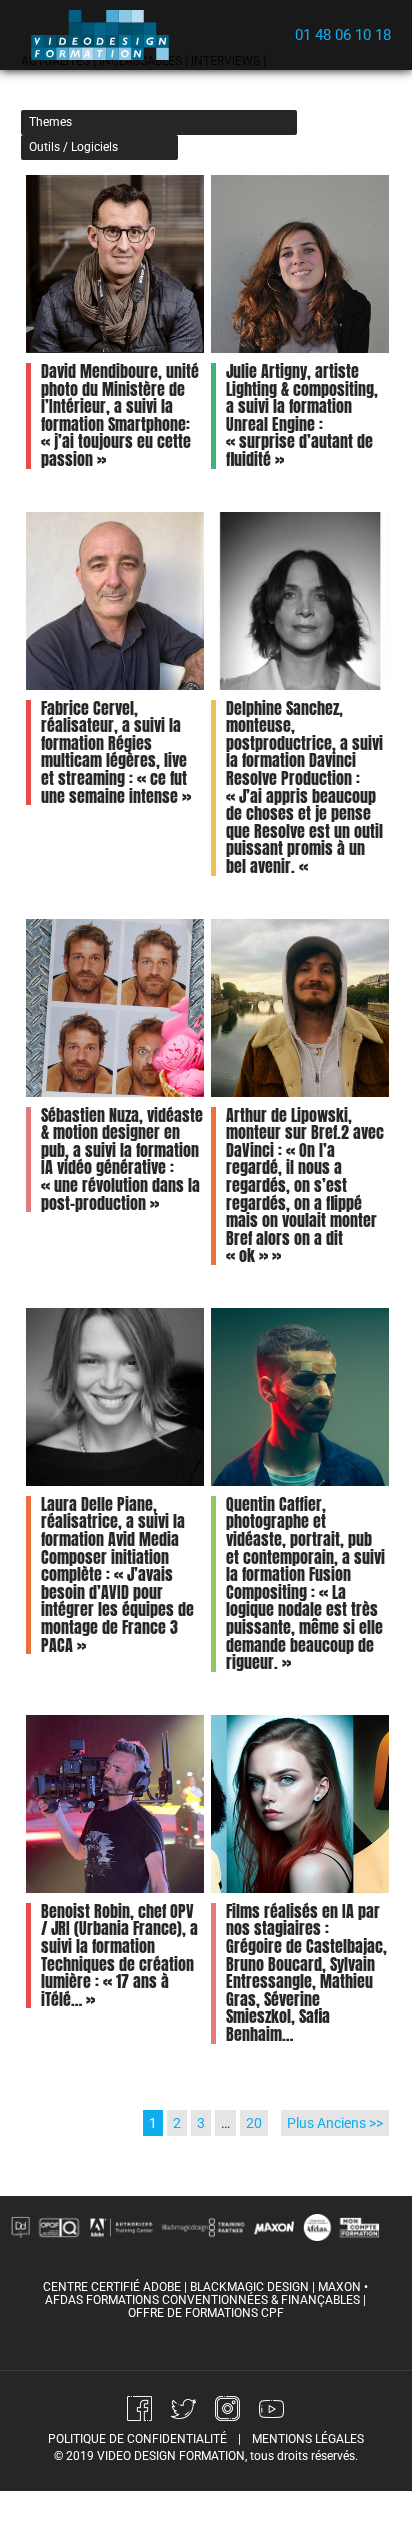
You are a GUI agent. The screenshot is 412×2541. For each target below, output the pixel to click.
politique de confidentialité (137, 2439)
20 (254, 2123)
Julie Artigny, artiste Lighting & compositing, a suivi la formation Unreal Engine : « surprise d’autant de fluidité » (302, 415)
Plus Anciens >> (335, 2123)
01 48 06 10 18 (343, 35)
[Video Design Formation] (106, 35)
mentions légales (308, 2439)
